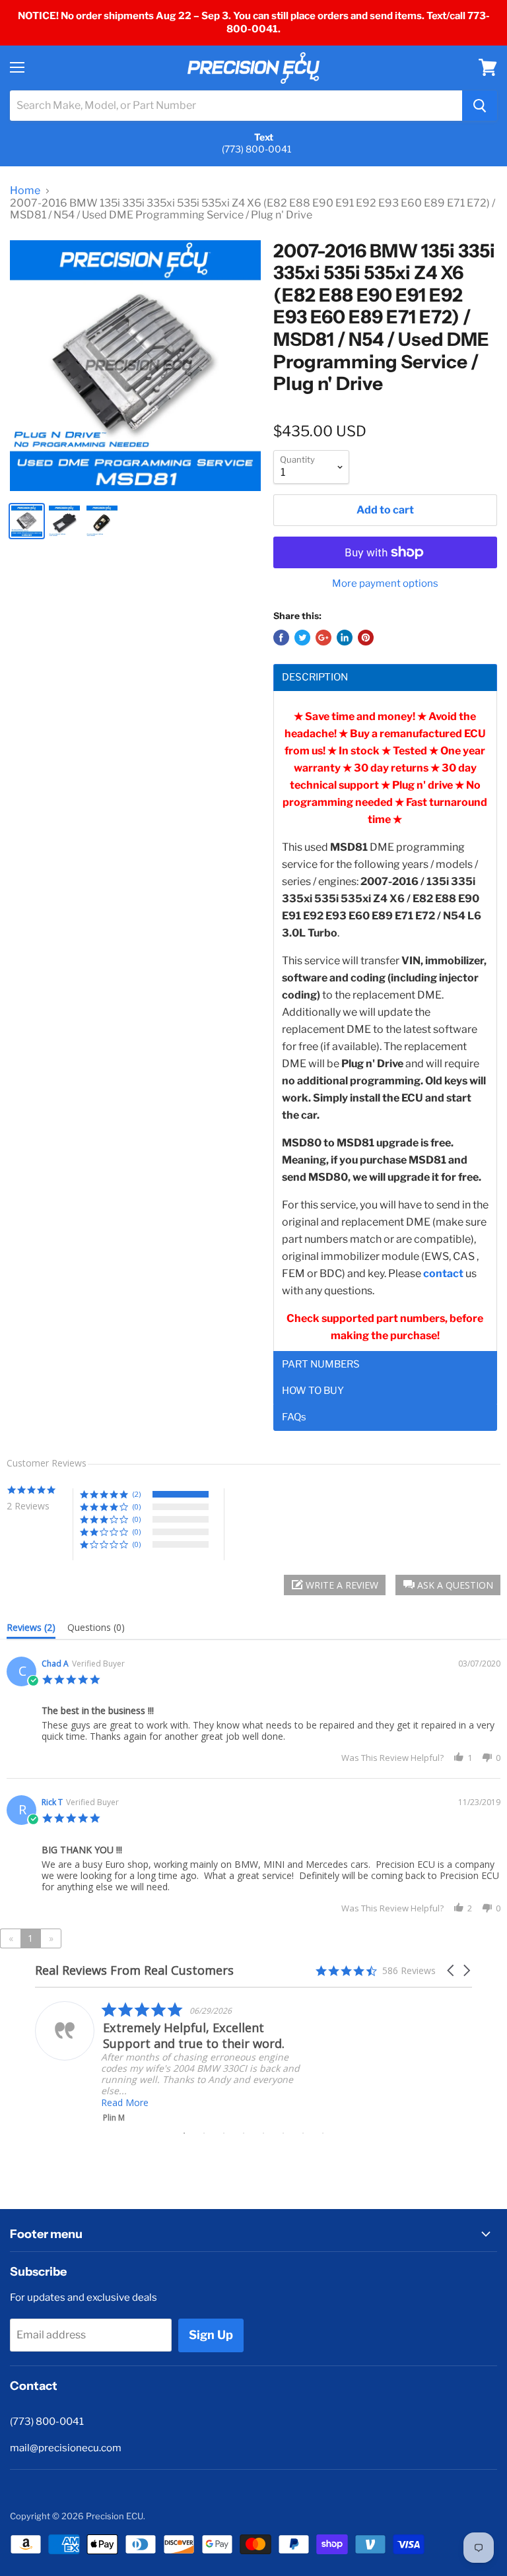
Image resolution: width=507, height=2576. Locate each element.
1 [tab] (184, 2133)
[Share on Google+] (323, 638)
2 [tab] (204, 2133)
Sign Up (211, 2335)
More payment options (385, 584)
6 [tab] (283, 2133)
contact (443, 1273)
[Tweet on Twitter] (302, 638)
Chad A (55, 1664)
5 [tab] (263, 2133)
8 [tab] (323, 2133)
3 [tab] (224, 2133)
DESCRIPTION (315, 677)
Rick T (52, 1802)
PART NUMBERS (321, 1365)
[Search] (480, 106)
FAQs (294, 1417)
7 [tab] (303, 2133)
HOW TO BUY (313, 1391)
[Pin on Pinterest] (366, 638)
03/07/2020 (479, 1664)
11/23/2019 (479, 1802)
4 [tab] (244, 2133)
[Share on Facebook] (281, 638)
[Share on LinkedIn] (345, 638)
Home (25, 191)
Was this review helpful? (392, 1758)
